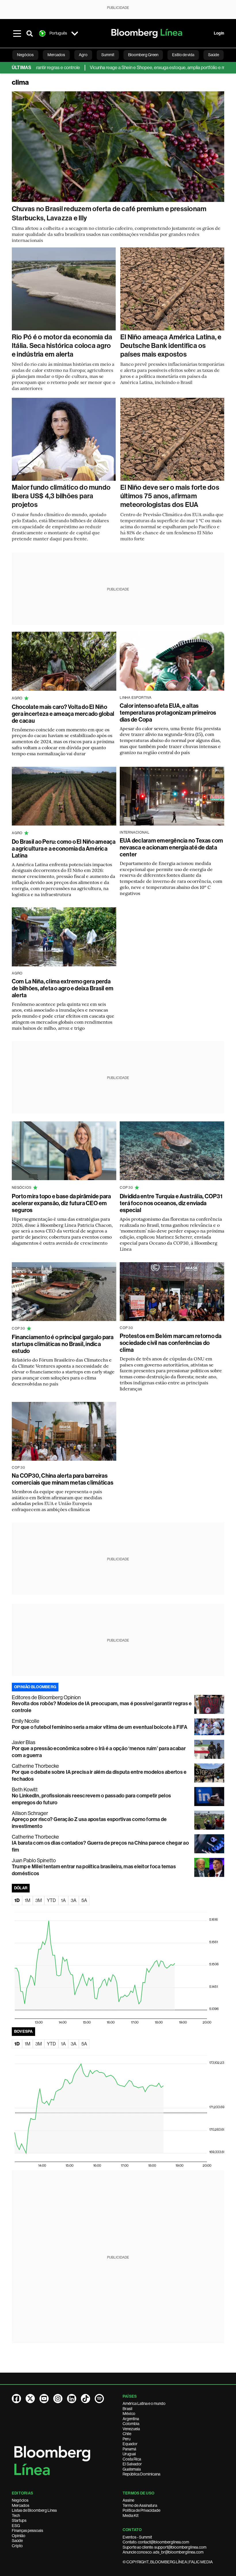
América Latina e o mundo (144, 2403)
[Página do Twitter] (30, 2399)
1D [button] (17, 1900)
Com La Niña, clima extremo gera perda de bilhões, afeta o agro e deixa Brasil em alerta (63, 988)
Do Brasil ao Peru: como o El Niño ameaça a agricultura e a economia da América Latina (64, 849)
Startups (19, 2520)
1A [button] (63, 1900)
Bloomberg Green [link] (143, 55)
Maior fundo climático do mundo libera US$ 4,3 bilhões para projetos (61, 496)
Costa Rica (132, 2459)
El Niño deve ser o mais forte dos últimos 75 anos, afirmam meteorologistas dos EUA (170, 496)
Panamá (129, 2449)
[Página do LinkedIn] (72, 2399)
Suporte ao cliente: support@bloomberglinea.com (164, 2547)
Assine (128, 2500)
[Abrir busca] (30, 33)
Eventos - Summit (137, 2537)
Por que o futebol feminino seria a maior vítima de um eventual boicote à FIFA (100, 1727)
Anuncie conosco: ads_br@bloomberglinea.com (163, 2552)
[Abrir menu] (17, 33)
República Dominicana (141, 2474)
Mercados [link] (56, 55)
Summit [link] (108, 55)
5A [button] (84, 1900)
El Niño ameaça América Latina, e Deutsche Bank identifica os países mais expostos (171, 346)
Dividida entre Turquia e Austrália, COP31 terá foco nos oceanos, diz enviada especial (171, 1203)
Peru (126, 2439)
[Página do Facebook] (16, 2399)
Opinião (19, 2536)
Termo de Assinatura (140, 2505)
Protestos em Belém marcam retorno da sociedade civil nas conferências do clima (171, 1343)
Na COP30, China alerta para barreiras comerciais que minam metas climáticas (63, 1479)
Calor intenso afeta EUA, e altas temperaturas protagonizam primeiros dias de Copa (168, 713)
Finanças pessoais (27, 2530)
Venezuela (131, 2429)
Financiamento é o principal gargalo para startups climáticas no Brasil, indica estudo (63, 1344)
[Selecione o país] (75, 33)
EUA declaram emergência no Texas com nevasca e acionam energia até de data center (172, 847)
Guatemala (132, 2469)
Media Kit (131, 2516)
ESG (16, 2526)
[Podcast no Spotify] (99, 2399)
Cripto (17, 2546)
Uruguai (129, 2454)
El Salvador (132, 2464)
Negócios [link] (25, 55)
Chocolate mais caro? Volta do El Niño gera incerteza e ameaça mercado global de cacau (63, 714)
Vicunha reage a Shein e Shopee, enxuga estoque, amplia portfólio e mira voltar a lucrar (135, 68)
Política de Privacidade (141, 2510)
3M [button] (39, 1900)
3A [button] (74, 1900)
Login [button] (219, 33)
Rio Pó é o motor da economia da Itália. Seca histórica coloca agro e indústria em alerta (62, 346)
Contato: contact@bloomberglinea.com (156, 2542)
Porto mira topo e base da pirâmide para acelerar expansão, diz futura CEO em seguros (61, 1203)
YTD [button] (51, 1900)
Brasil (127, 2409)
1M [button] (27, 1900)
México (129, 2414)
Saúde (17, 2541)
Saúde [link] (214, 55)
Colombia (131, 2424)
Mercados (21, 2505)
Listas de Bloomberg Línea (34, 2510)
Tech (16, 2516)
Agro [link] (83, 55)
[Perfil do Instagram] (58, 2399)
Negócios (20, 2500)
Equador (130, 2444)
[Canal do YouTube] (44, 2399)
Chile (127, 2434)
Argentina (131, 2419)
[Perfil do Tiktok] (85, 2399)
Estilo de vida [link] (183, 55)
